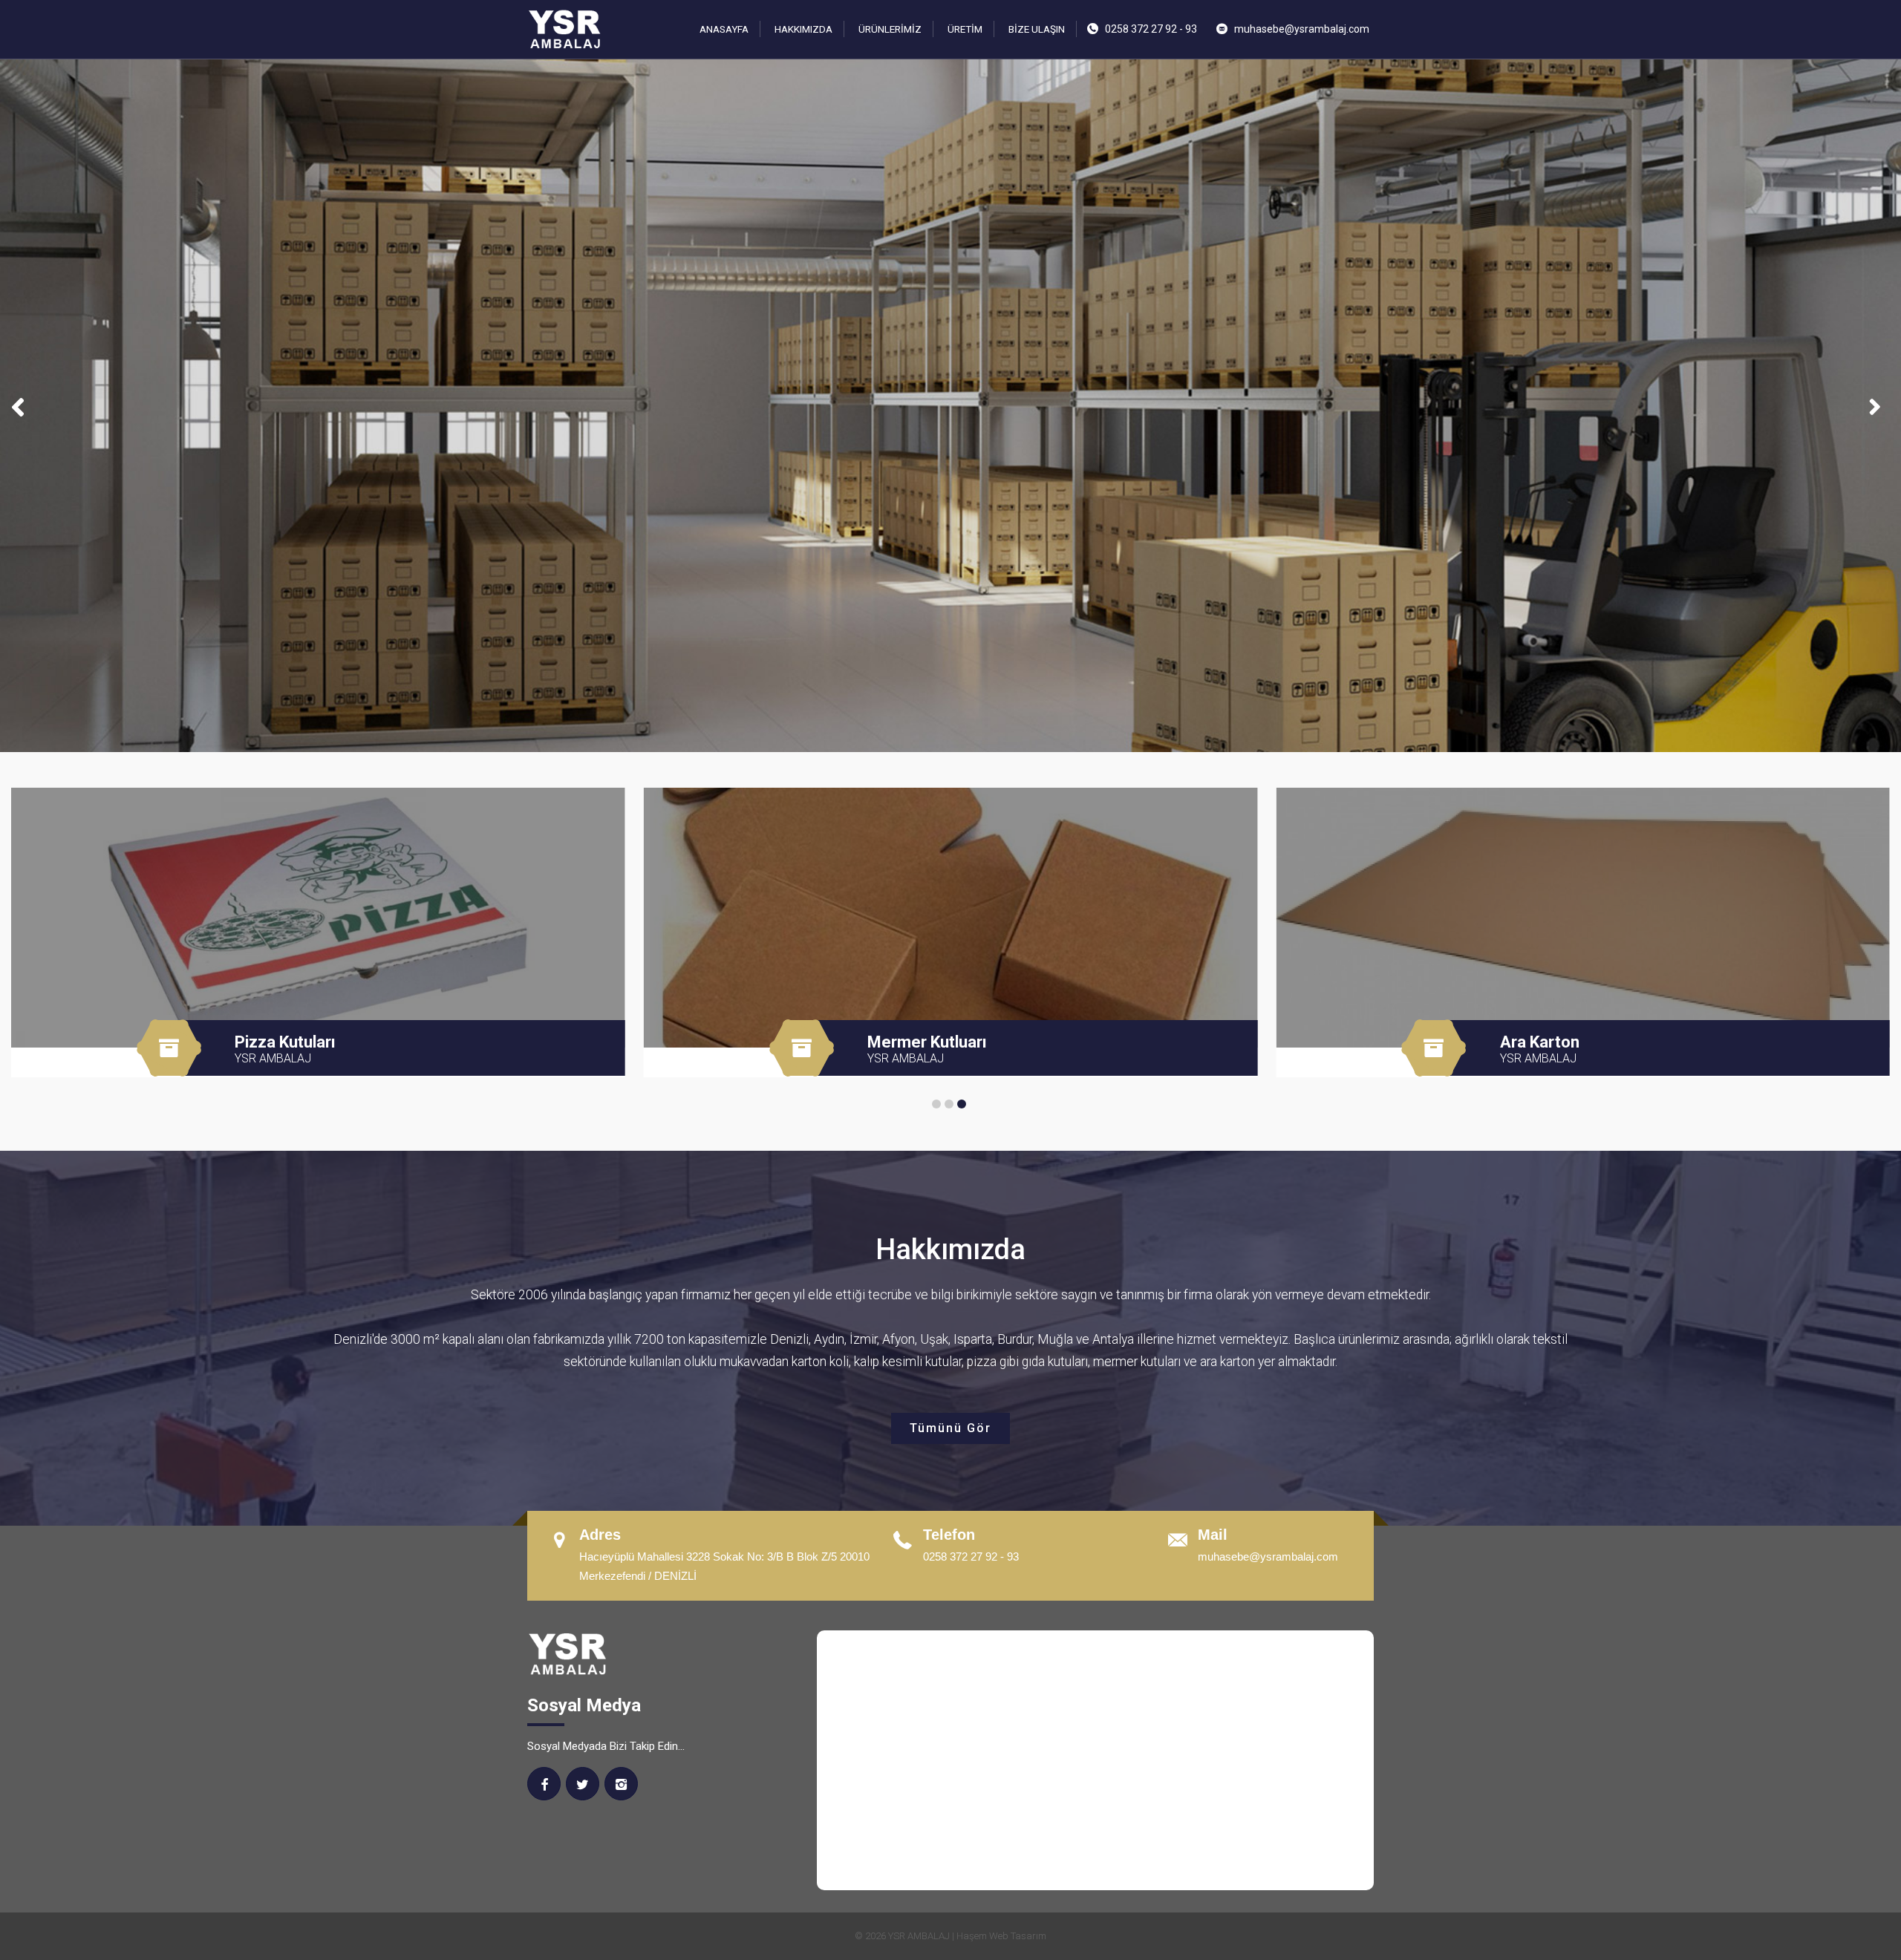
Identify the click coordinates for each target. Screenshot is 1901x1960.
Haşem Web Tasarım (1001, 1936)
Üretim (965, 29)
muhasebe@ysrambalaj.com (1302, 29)
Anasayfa (724, 29)
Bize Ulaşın (1037, 29)
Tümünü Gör (950, 1428)
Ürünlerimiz (890, 29)
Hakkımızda (803, 29)
